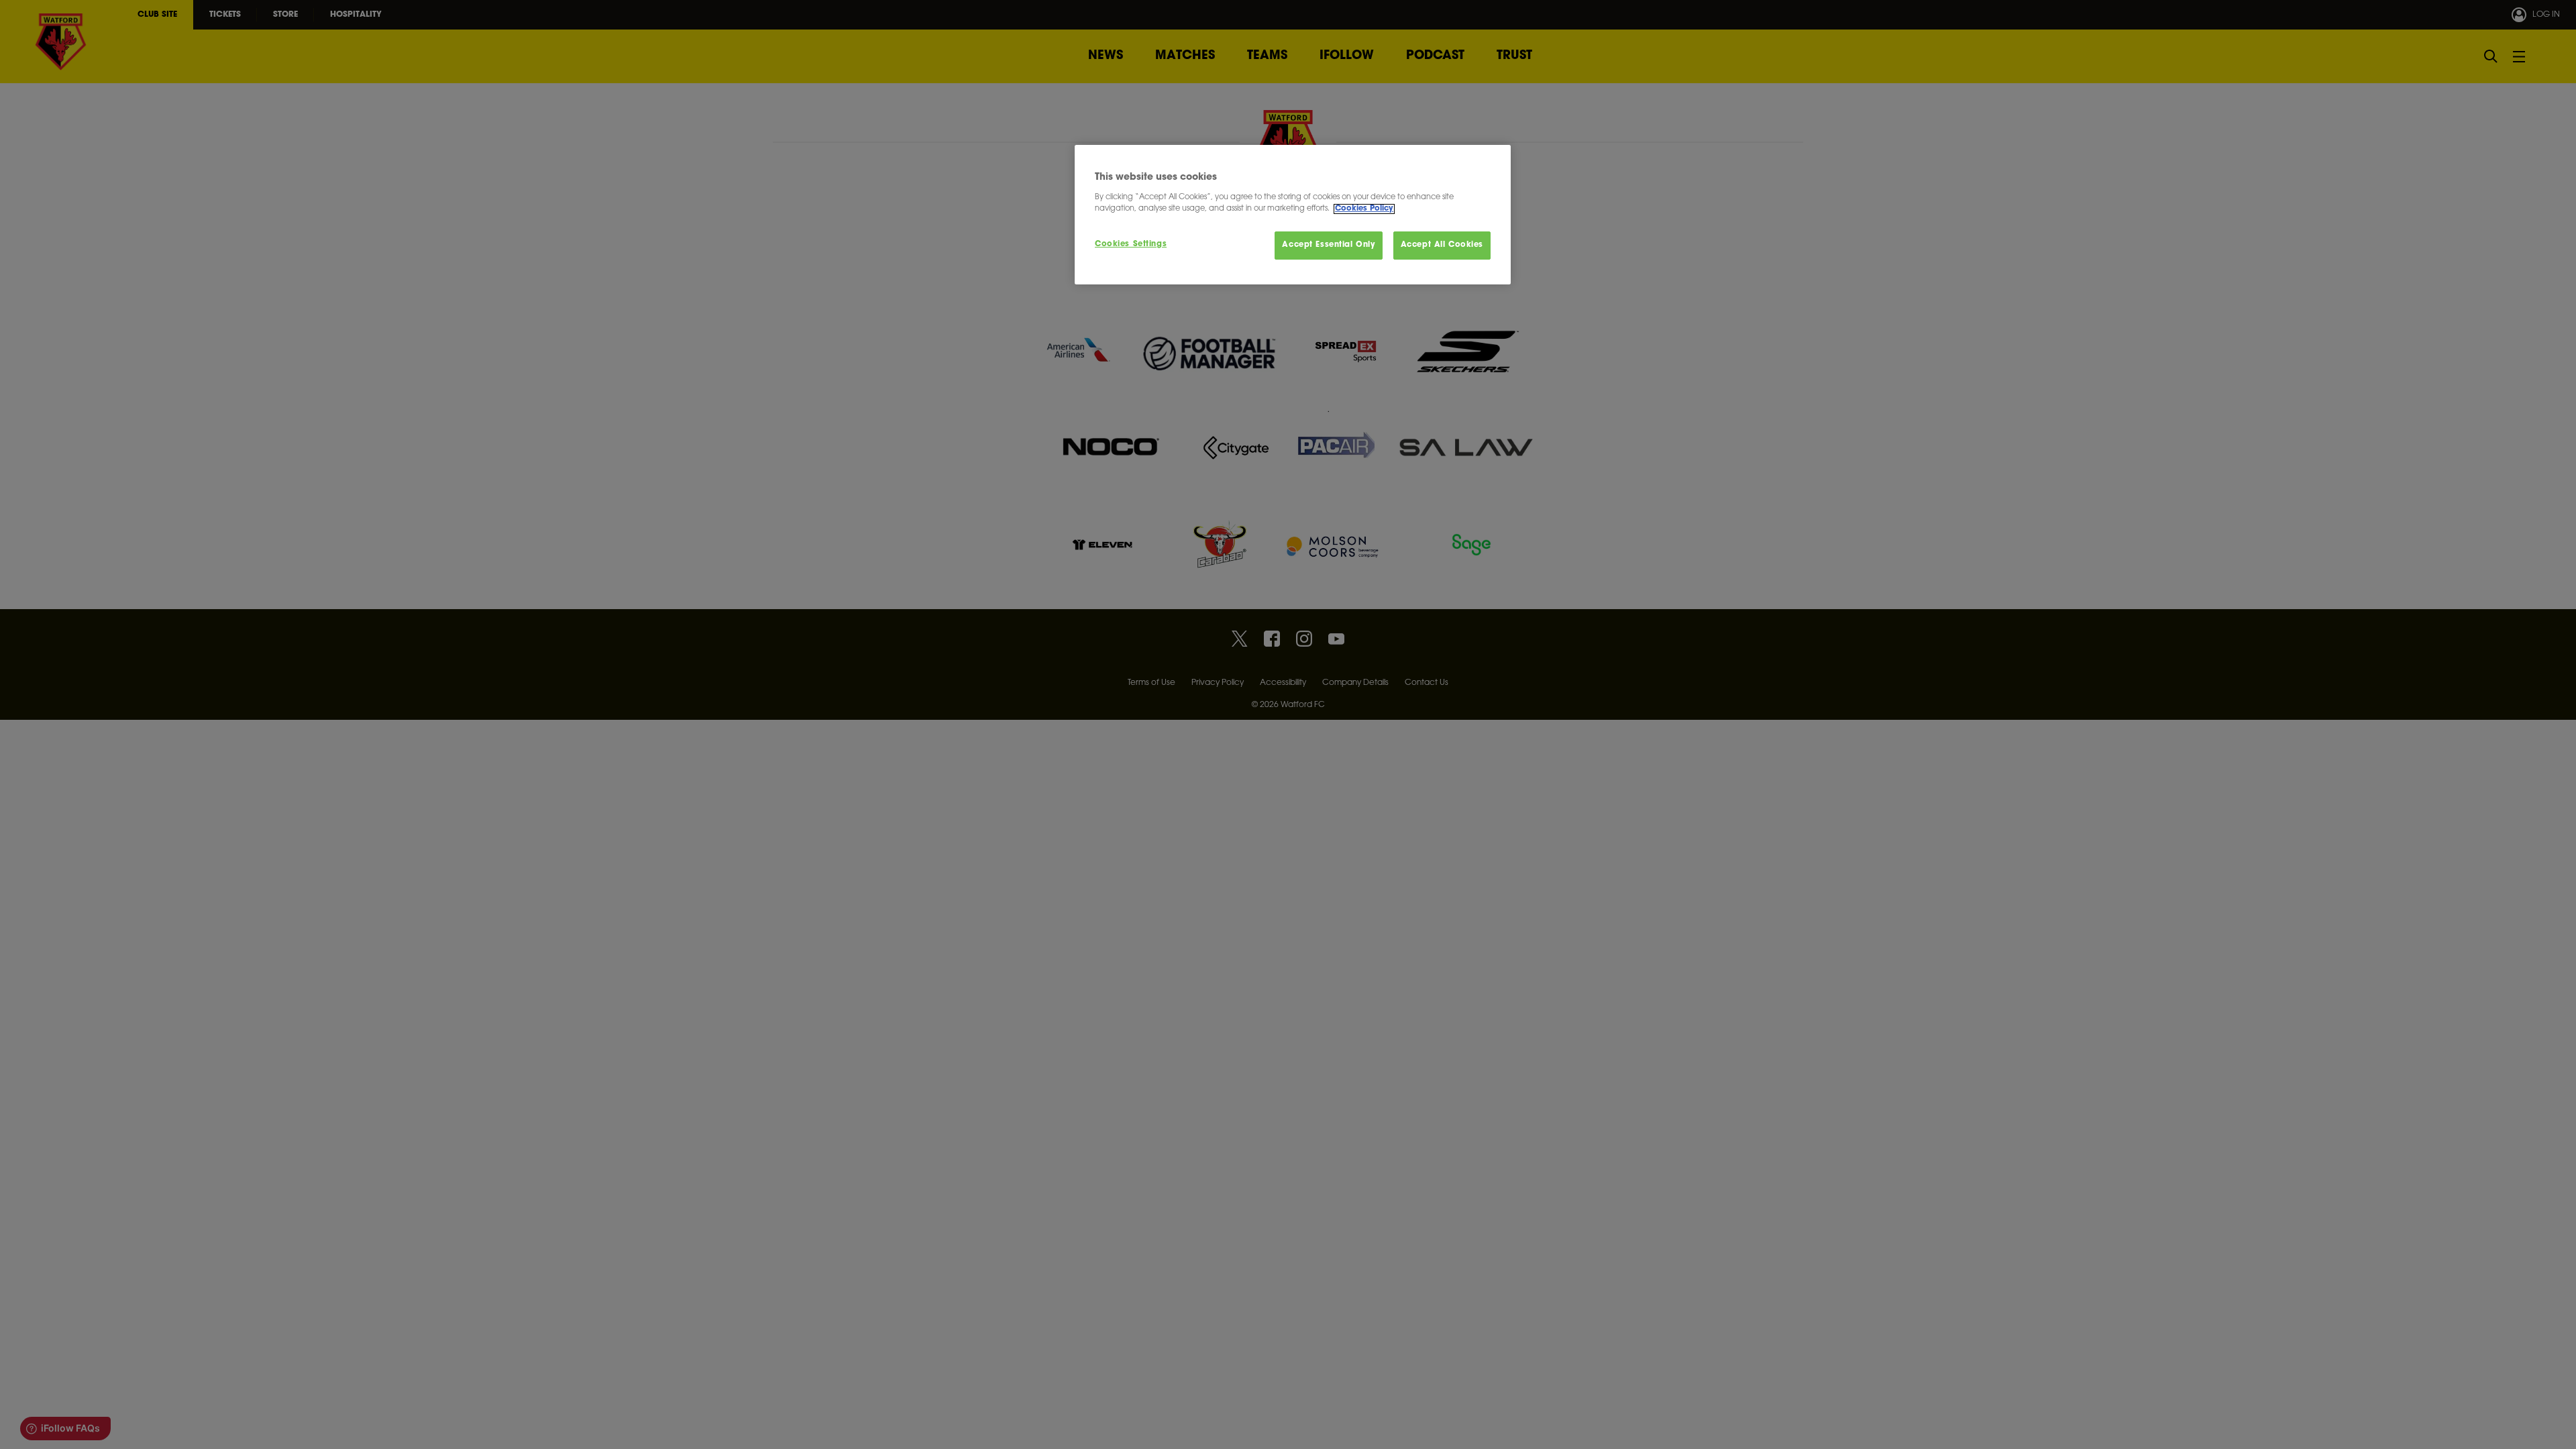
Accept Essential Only (1329, 245)
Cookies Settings (1131, 245)
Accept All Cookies (1442, 245)
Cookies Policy (1364, 209)
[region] (1293, 215)
